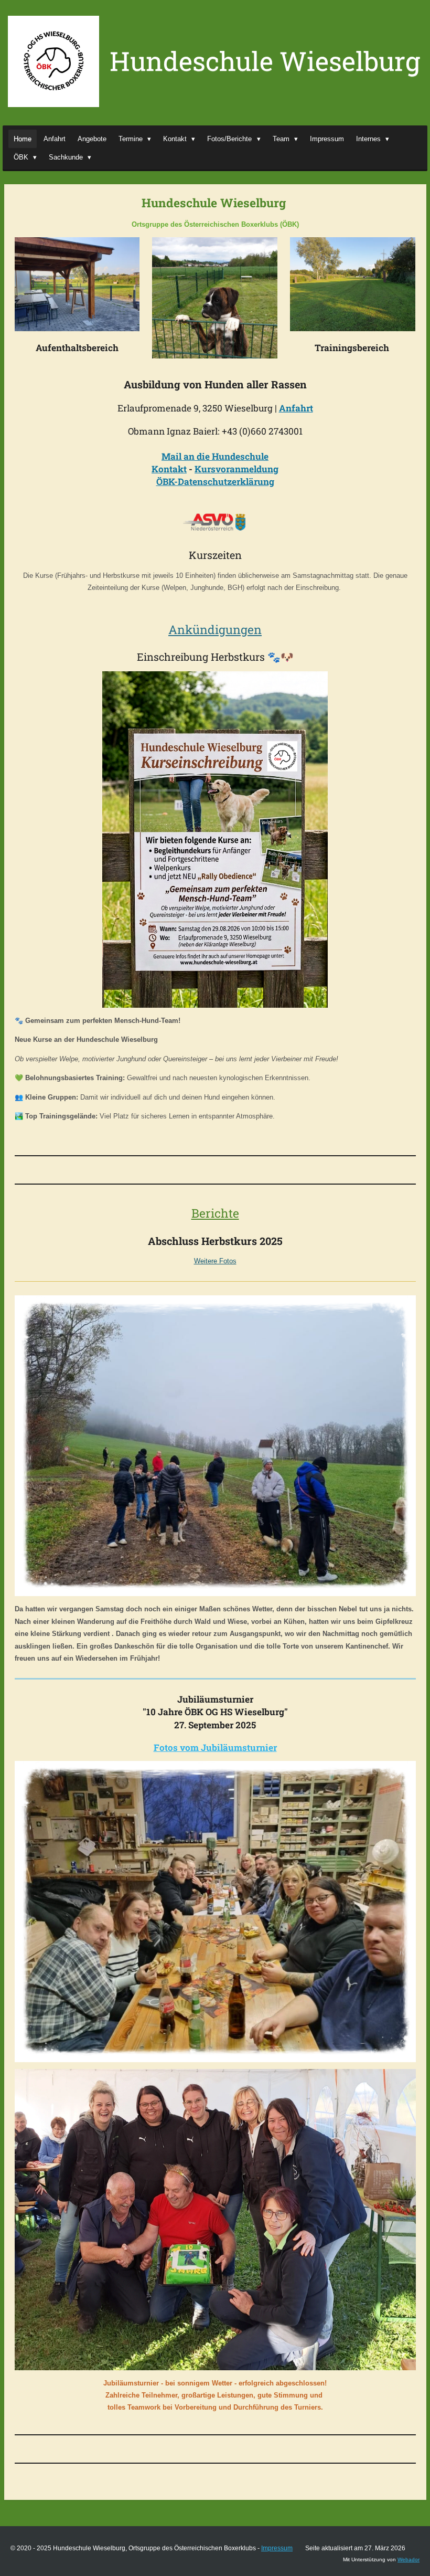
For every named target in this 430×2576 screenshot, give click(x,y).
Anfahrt (296, 408)
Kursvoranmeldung (236, 469)
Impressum (277, 2548)
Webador (408, 2559)
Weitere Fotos (215, 1261)
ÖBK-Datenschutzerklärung (215, 482)
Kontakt (169, 469)
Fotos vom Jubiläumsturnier (215, 1748)
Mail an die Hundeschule (215, 456)
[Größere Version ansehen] (77, 284)
